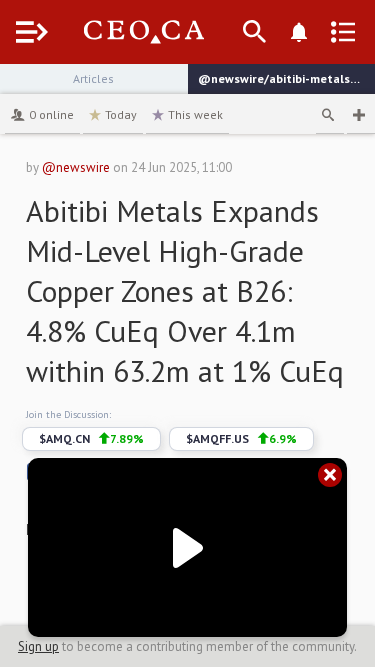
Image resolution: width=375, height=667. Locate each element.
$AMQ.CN (91, 438)
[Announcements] (299, 32)
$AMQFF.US (241, 438)
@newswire (76, 167)
